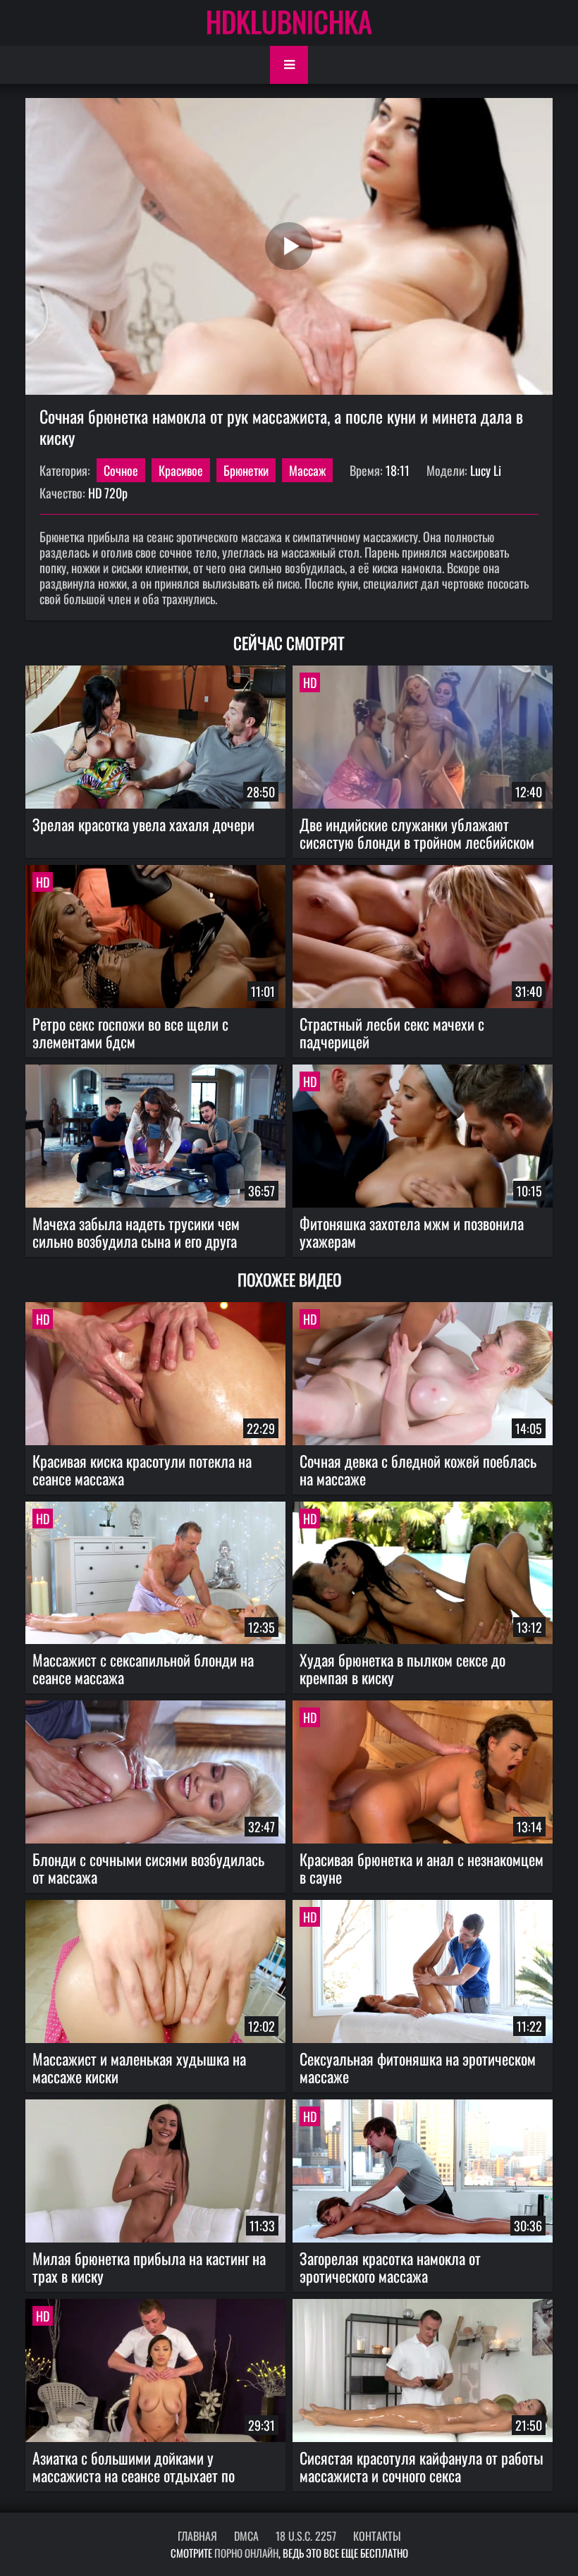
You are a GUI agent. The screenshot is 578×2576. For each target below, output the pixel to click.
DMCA (246, 2536)
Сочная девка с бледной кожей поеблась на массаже (418, 1470)
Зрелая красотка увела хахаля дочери (143, 824)
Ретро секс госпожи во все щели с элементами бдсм (130, 1032)
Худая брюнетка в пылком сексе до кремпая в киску (402, 1668)
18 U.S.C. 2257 (306, 2536)
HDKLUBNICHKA (289, 21)
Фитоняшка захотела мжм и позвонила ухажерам (412, 1232)
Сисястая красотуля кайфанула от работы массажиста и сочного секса (422, 2466)
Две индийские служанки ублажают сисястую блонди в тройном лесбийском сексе (417, 833)
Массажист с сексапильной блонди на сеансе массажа (143, 1668)
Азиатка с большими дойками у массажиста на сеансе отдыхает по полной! (134, 2467)
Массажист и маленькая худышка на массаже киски (139, 2067)
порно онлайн (246, 2553)
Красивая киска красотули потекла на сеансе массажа (142, 1470)
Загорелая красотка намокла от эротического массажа (390, 2267)
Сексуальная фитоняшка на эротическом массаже (418, 2067)
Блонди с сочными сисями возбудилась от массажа (148, 1868)
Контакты (377, 2536)
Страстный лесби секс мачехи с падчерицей (392, 1032)
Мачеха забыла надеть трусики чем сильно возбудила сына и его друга (136, 1232)
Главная (197, 2536)
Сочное (121, 470)
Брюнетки (246, 470)
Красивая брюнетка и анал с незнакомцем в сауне (422, 1868)
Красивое (181, 470)
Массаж (307, 470)
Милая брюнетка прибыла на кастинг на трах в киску (149, 2267)
